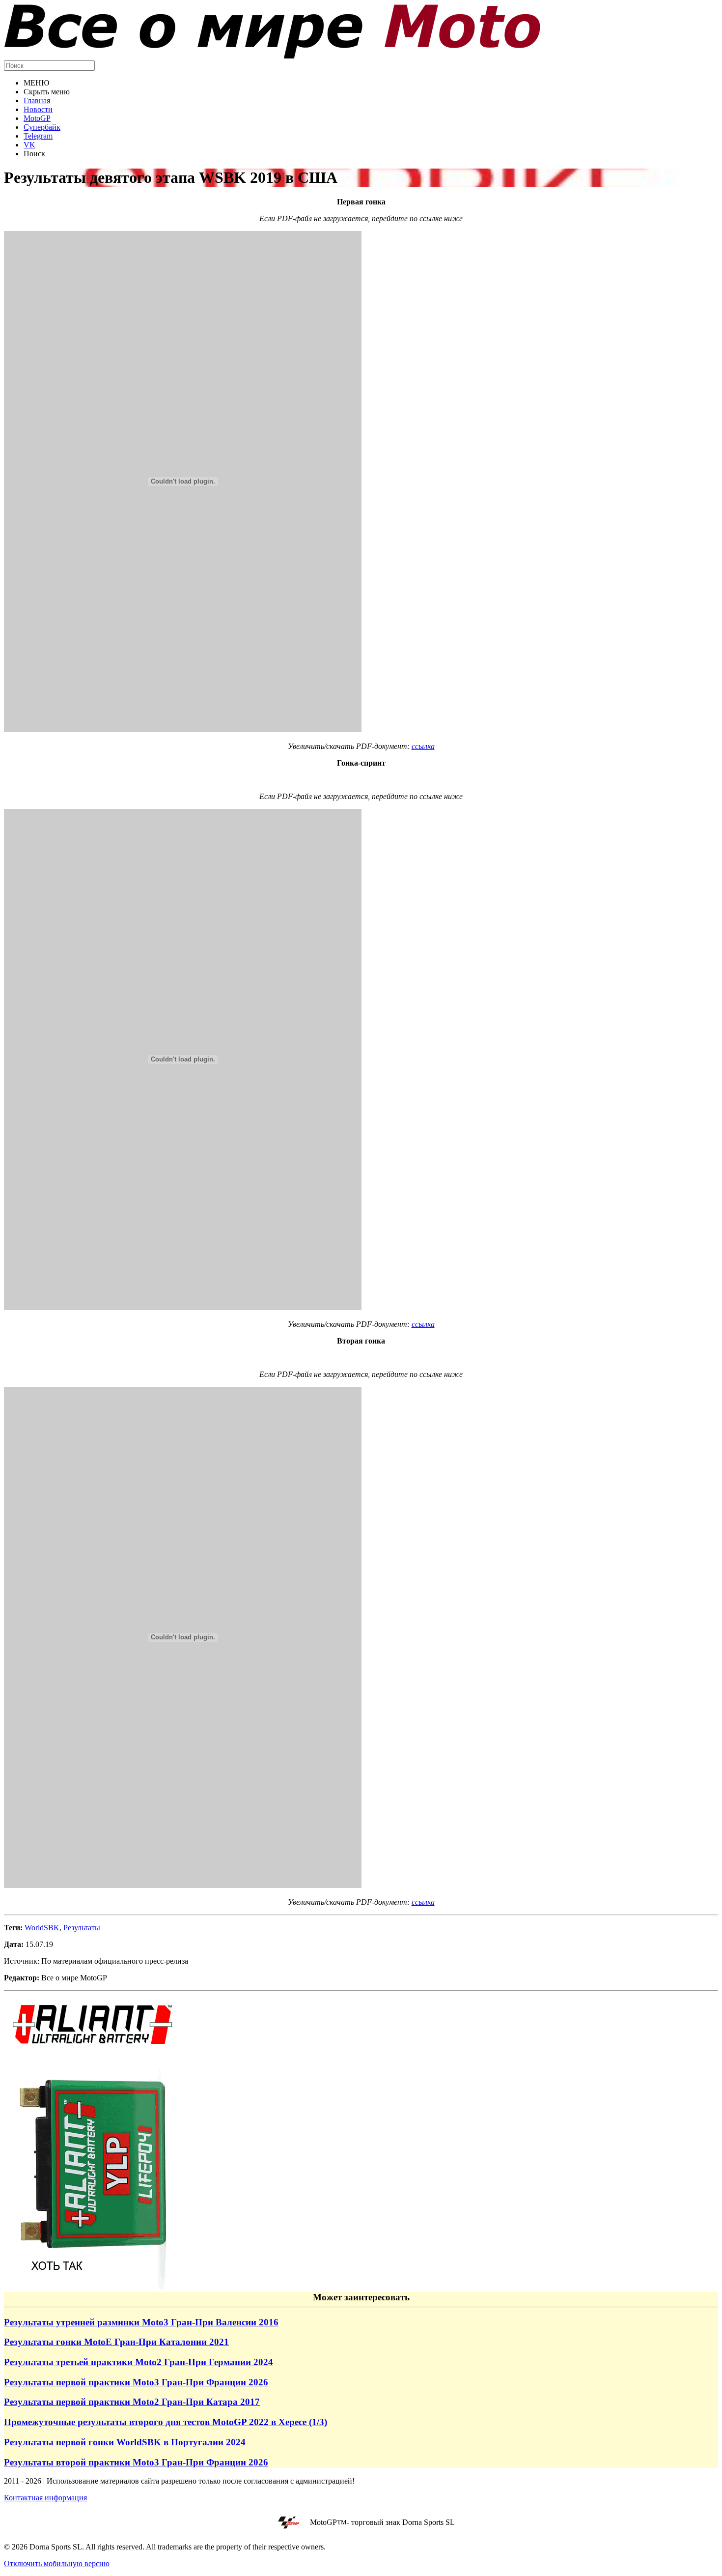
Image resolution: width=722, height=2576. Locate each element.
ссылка (423, 746)
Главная (37, 100)
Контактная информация (45, 2498)
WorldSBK (42, 1928)
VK (29, 145)
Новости (38, 109)
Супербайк (42, 127)
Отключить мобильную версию (57, 2563)
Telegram (38, 136)
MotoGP (37, 118)
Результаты (82, 1928)
